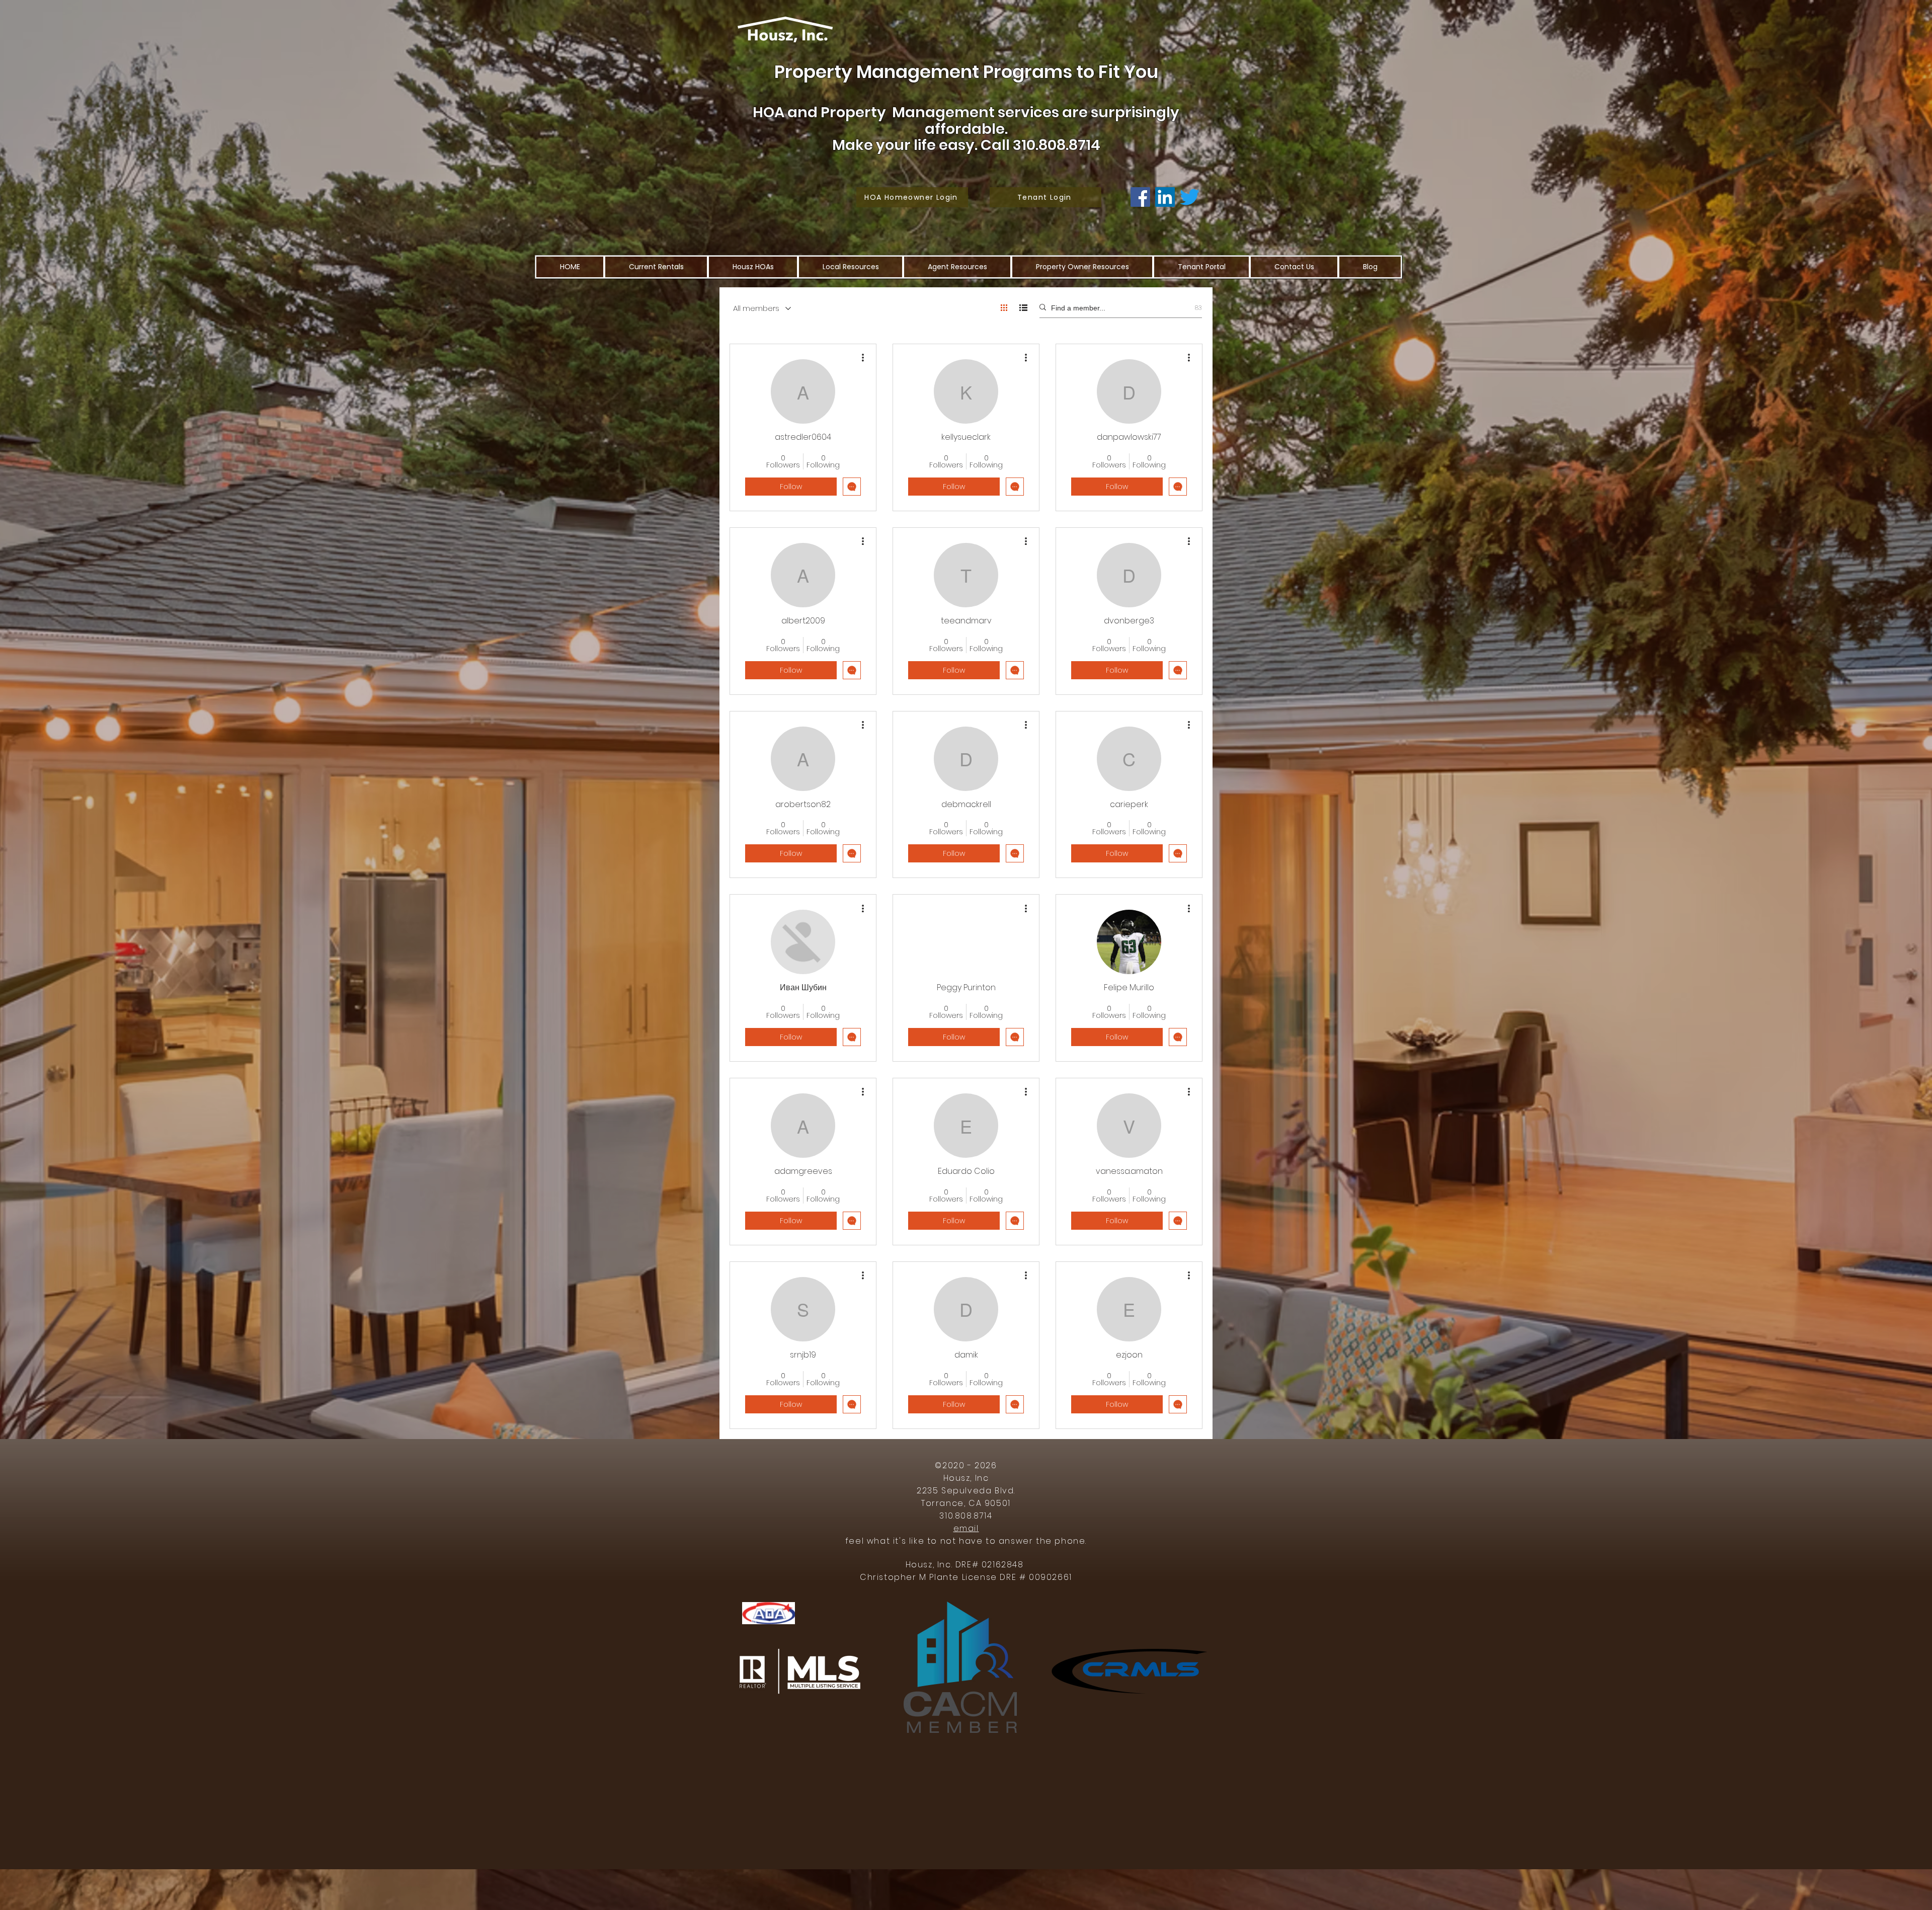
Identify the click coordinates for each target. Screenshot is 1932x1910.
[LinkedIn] (1165, 197)
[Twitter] (1190, 197)
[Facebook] (1140, 197)
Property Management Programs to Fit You (966, 72)
